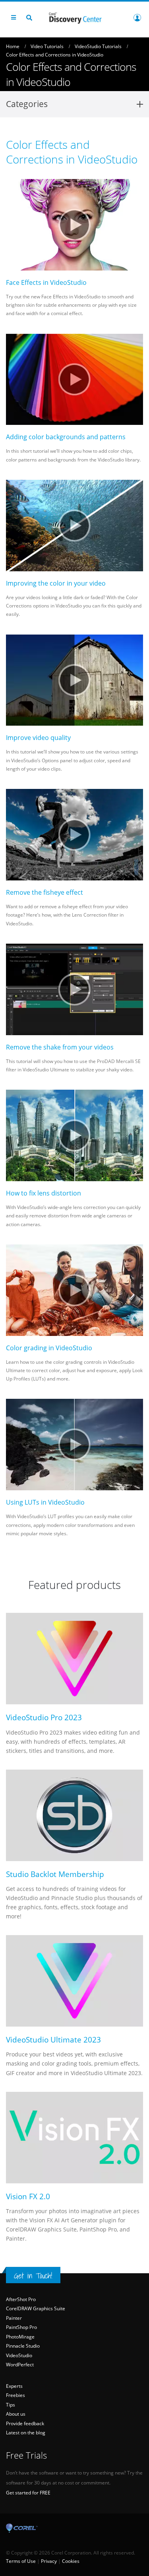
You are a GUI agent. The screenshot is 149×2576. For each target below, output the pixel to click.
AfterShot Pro (21, 2299)
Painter (14, 2318)
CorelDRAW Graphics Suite (36, 2308)
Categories (27, 104)
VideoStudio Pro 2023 (44, 1717)
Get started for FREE (28, 2493)
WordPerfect (20, 2365)
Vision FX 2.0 (28, 2196)
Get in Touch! (33, 2276)
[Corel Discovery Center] (75, 17)
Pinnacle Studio (23, 2346)
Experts (14, 2386)
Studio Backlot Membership (55, 1874)
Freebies (15, 2395)
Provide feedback (25, 2423)
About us (16, 2414)
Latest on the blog (26, 2433)
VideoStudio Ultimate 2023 (53, 2040)
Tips (11, 2405)
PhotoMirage (20, 2337)
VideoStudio (19, 2355)
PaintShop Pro (21, 2327)
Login (137, 18)
